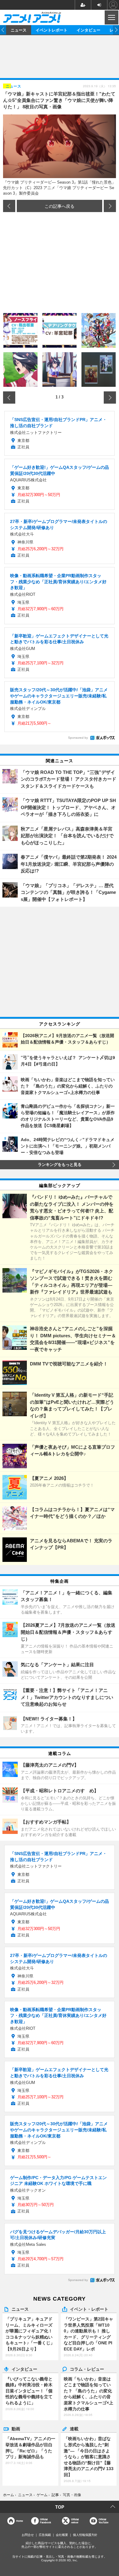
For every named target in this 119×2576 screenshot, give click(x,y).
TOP (60, 2507)
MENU (111, 17)
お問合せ (28, 2535)
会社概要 (62, 2535)
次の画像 (110, 206)
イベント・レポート (89, 2309)
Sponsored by (78, 738)
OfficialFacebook (45, 2521)
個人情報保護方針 (85, 2535)
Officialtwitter (75, 2521)
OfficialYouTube (103, 2521)
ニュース (19, 30)
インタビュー (88, 30)
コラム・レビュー (87, 2369)
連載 (74, 2429)
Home (20, 2521)
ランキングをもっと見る (60, 1165)
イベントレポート (52, 30)
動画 (16, 2429)
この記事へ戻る (60, 206)
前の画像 (9, 206)
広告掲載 (45, 2535)
